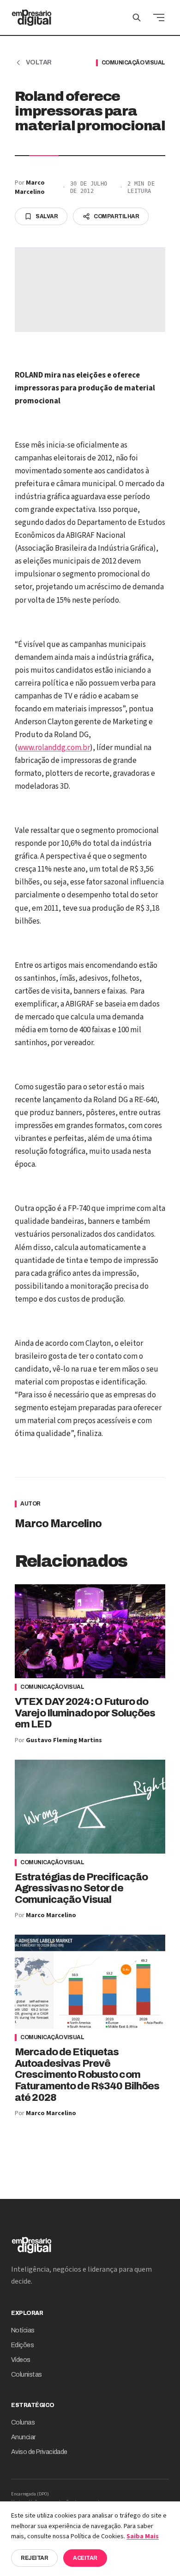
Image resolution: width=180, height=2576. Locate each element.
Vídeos (21, 2360)
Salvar (47, 216)
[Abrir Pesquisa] (137, 17)
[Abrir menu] (159, 17)
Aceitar (85, 2558)
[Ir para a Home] (32, 17)
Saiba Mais (143, 2536)
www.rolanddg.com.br (54, 748)
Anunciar (23, 2437)
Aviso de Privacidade (39, 2452)
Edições (22, 2345)
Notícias (23, 2330)
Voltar (39, 62)
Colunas (23, 2422)
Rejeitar (34, 2558)
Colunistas (26, 2375)
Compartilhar (116, 216)
